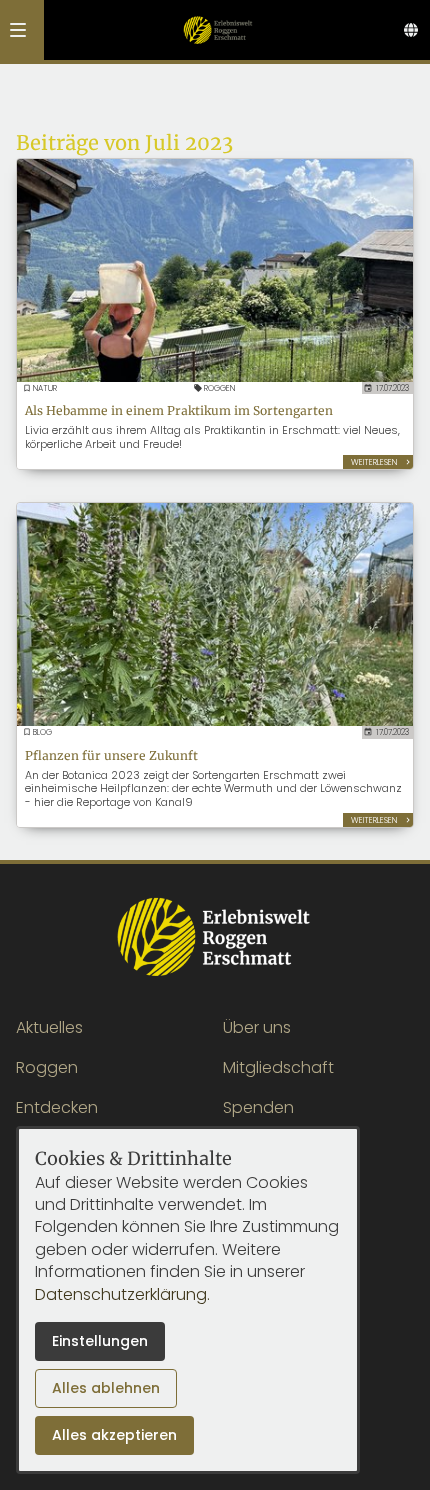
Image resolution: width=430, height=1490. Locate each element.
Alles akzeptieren (114, 1435)
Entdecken (57, 1107)
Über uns (257, 1027)
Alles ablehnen (106, 1388)
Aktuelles (49, 1027)
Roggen (47, 1067)
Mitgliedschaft (278, 1067)
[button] (18, 30)
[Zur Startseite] (217, 30)
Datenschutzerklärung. (122, 1294)
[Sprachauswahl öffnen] (411, 30)
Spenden (258, 1107)
